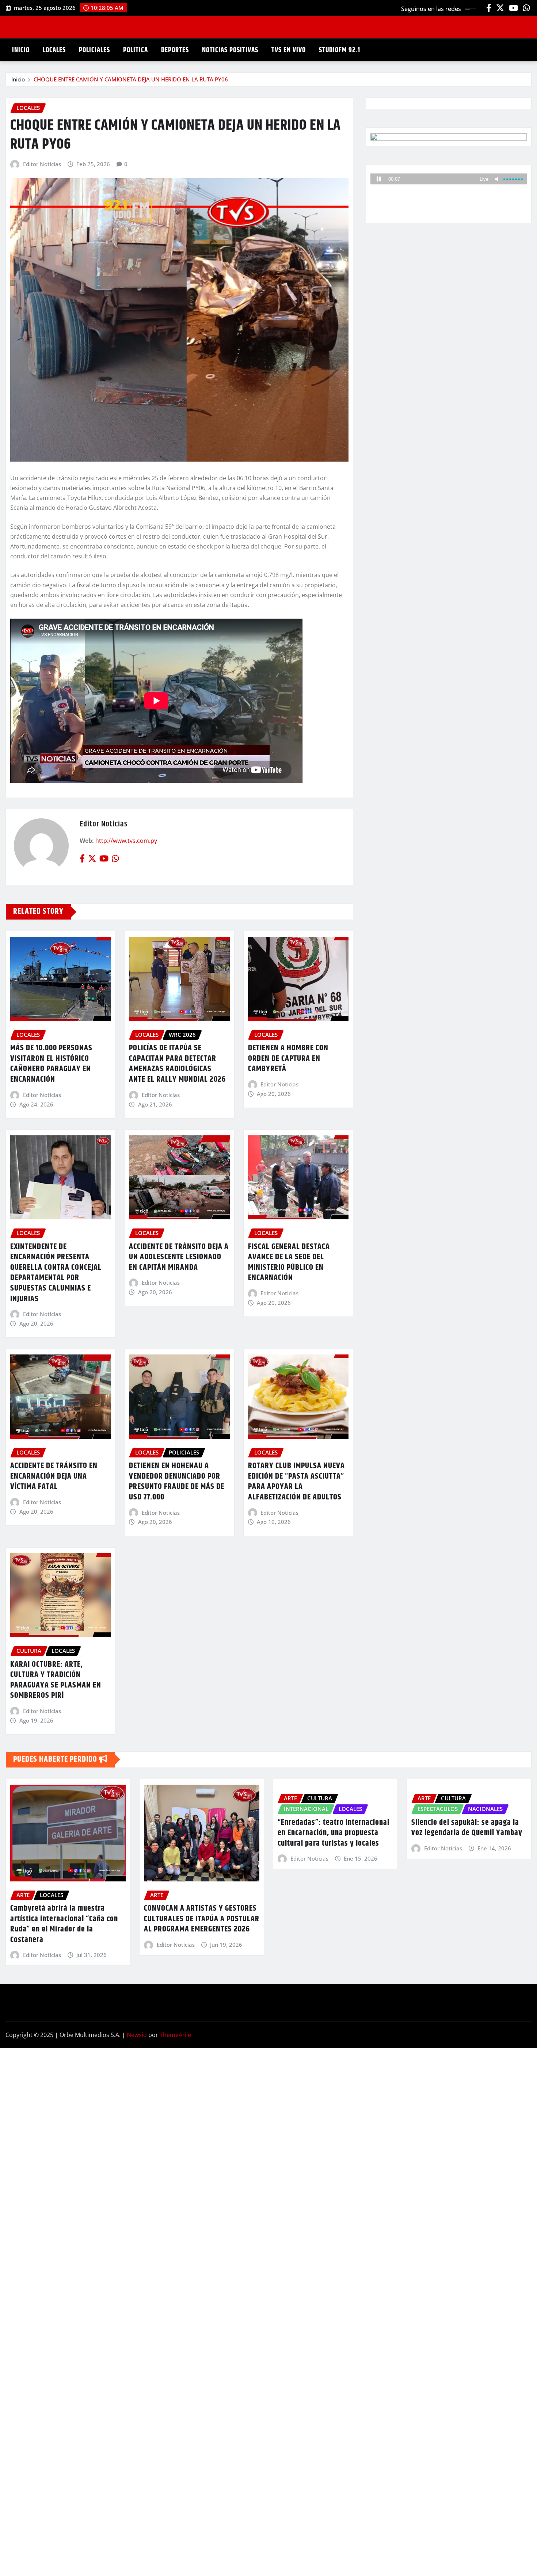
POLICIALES (94, 50)
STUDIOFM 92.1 (340, 50)
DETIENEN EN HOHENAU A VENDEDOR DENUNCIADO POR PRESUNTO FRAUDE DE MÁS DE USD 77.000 (177, 1482)
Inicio (18, 79)
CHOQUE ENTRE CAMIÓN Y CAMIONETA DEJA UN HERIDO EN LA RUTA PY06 (131, 79)
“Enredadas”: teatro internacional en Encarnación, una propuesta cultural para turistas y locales (334, 1833)
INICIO (21, 50)
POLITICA (136, 50)
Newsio (137, 2035)
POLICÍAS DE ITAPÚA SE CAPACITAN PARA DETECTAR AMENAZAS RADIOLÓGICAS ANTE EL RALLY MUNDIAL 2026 (177, 1064)
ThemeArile (175, 2035)
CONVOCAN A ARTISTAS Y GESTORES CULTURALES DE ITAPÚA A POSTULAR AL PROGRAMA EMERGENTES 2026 (202, 1919)
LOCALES (54, 50)
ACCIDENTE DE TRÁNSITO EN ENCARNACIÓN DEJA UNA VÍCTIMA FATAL (54, 1476)
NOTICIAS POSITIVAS (230, 50)
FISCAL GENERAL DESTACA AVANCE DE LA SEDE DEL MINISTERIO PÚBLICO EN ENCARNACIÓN (289, 1262)
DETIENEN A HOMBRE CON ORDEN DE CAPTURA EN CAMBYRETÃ (288, 1058)
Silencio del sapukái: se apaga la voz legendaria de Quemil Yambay (467, 1828)
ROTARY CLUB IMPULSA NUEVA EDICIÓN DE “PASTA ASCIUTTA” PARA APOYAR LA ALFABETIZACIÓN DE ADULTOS (296, 1482)
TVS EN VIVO (289, 50)
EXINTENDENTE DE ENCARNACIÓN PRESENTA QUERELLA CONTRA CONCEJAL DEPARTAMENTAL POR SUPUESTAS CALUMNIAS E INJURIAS (56, 1273)
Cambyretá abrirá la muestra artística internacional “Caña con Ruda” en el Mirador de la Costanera (64, 1924)
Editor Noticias (42, 164)
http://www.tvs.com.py (126, 841)
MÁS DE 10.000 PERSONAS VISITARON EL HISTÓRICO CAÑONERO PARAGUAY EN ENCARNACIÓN (51, 1064)
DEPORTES (175, 50)
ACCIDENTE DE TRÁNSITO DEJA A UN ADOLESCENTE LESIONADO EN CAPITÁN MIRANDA (179, 1257)
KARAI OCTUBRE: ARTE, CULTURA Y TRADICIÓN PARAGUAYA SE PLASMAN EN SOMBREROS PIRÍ (56, 1680)
